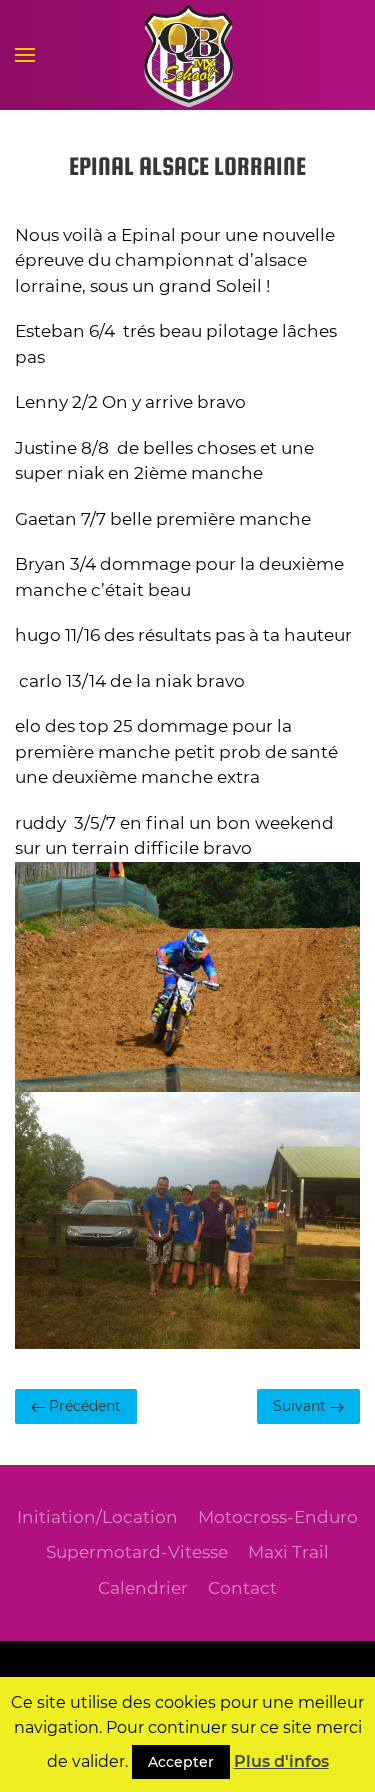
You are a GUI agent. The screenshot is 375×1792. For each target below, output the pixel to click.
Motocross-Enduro (278, 1517)
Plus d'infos (281, 1761)
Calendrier (143, 1588)
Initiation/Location (97, 1517)
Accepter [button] (181, 1762)
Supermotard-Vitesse (137, 1552)
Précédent (83, 1406)
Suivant (301, 1406)
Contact (242, 1588)
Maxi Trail (288, 1552)
